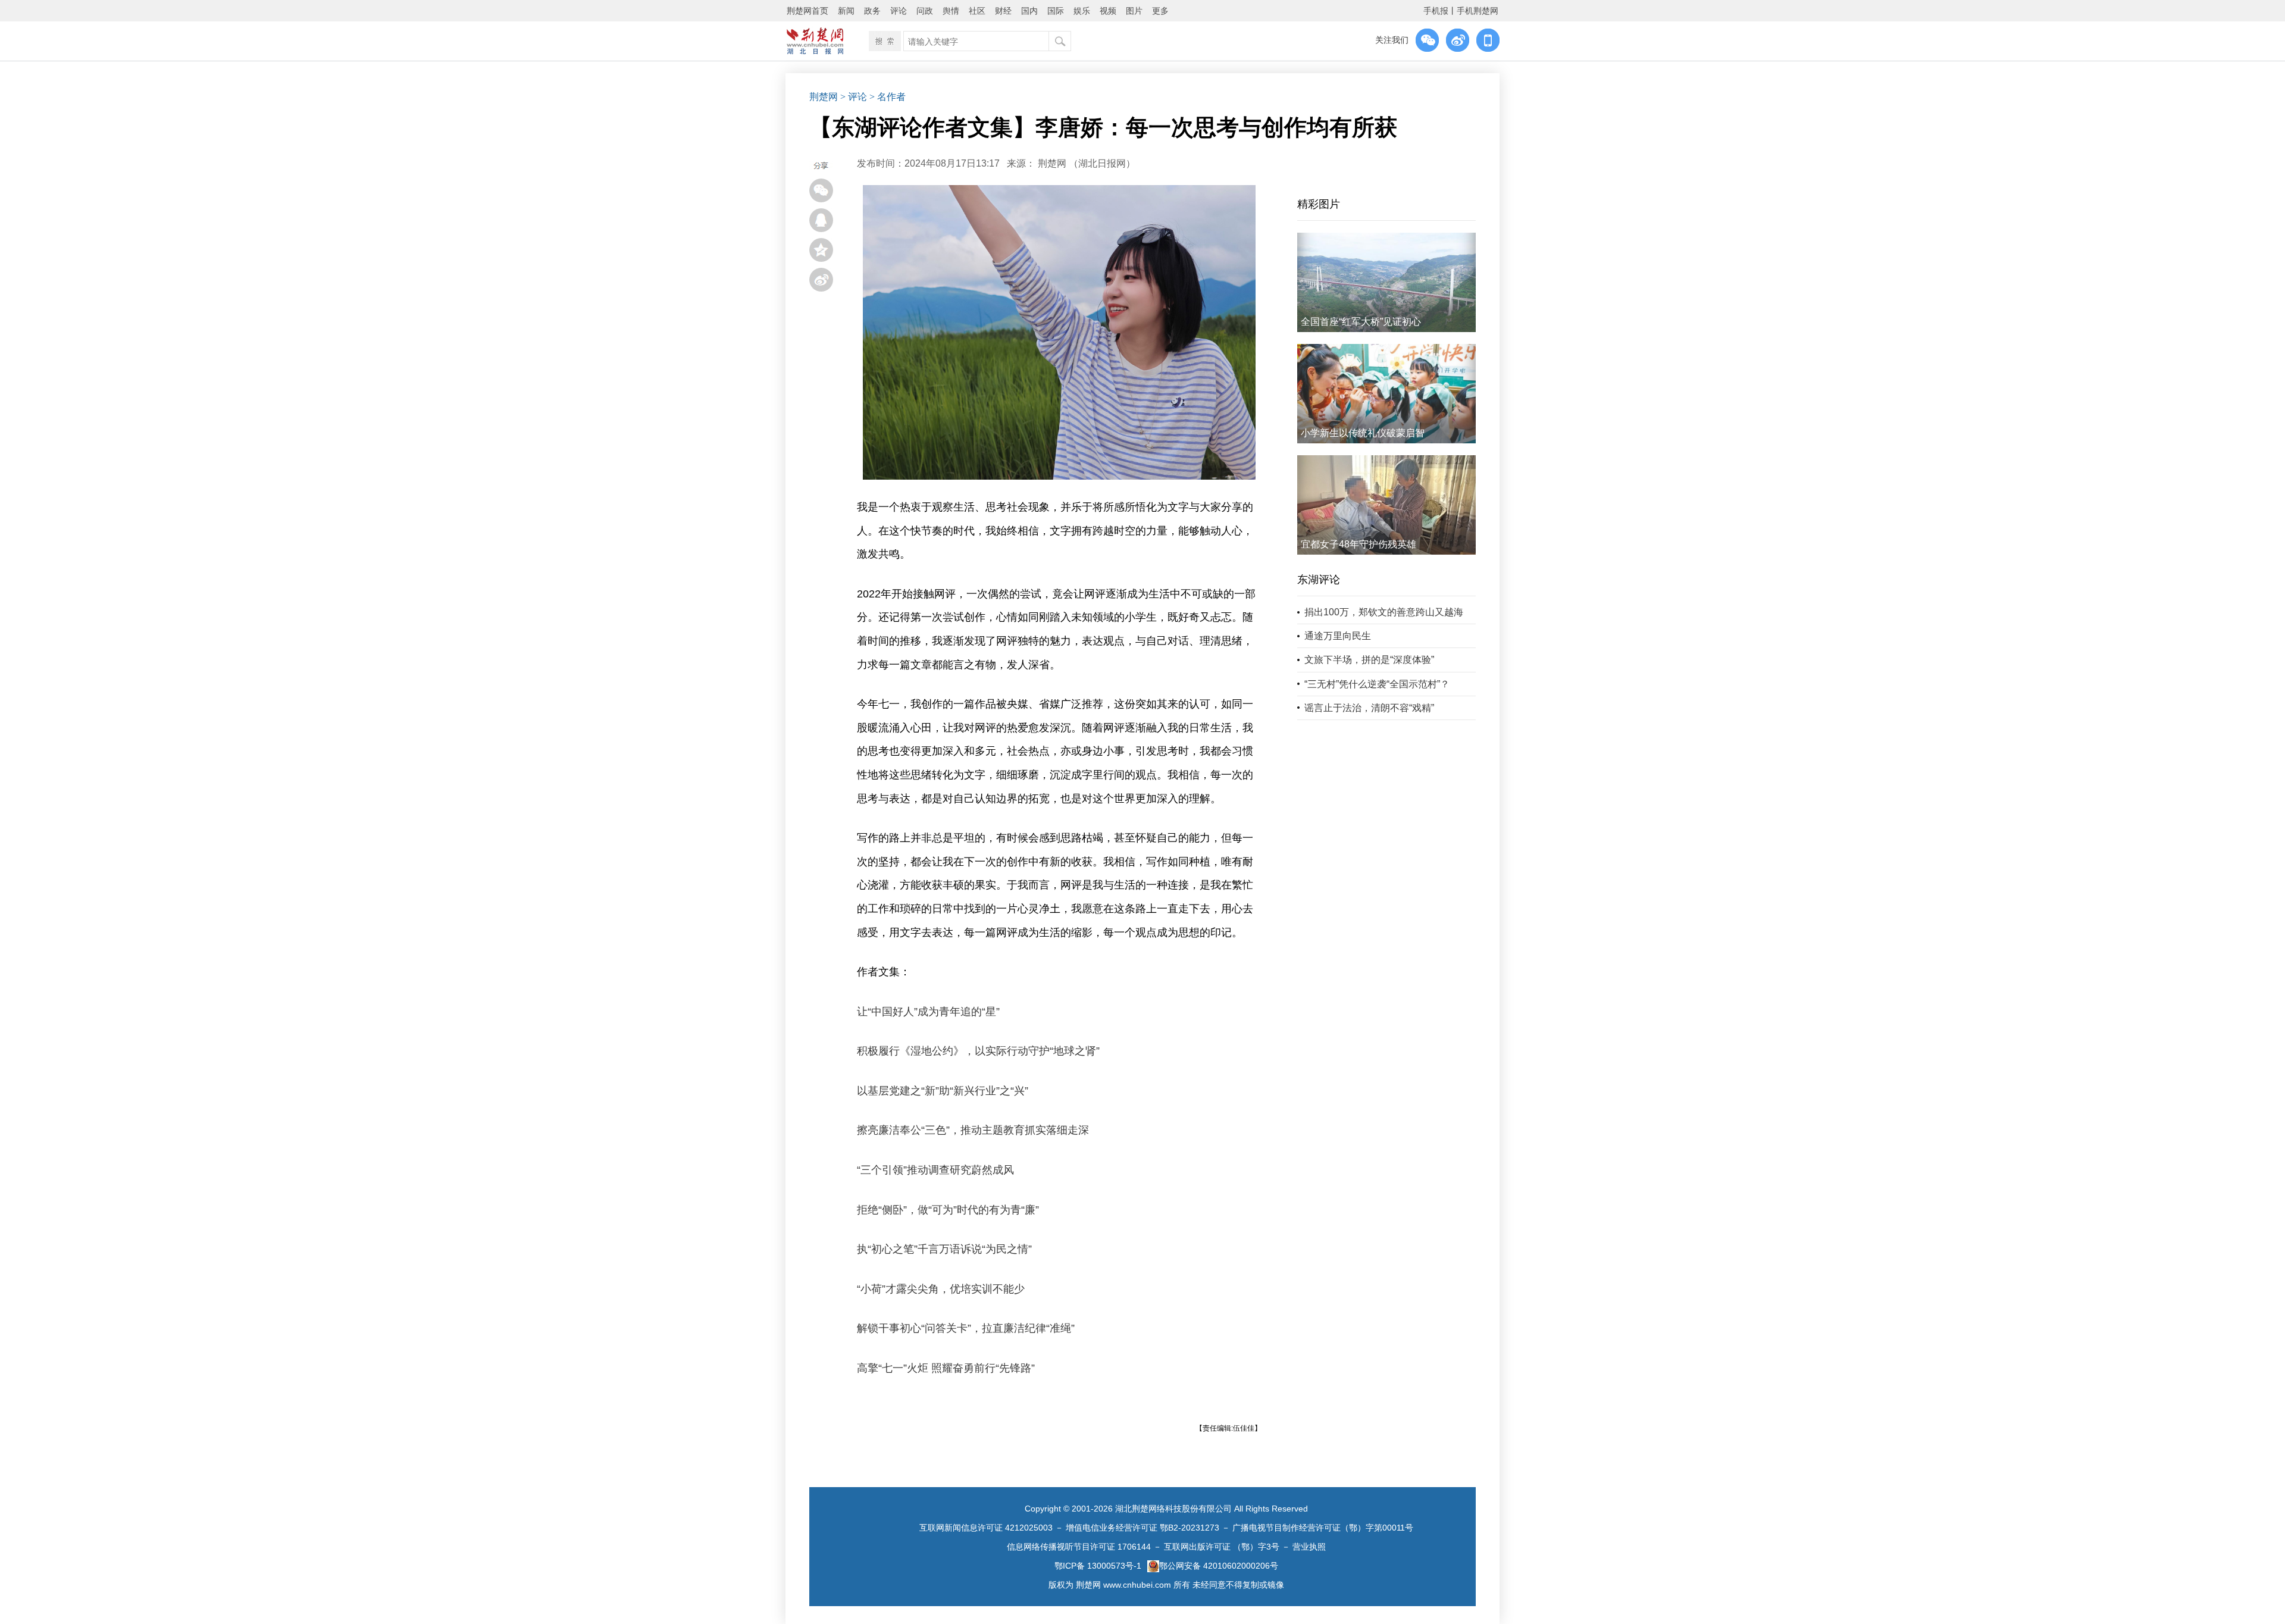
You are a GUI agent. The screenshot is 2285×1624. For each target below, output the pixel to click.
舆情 (951, 11)
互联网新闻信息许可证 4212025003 (986, 1528)
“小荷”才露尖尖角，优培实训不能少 (941, 1289)
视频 (1108, 11)
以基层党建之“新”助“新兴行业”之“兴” (943, 1091)
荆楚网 (824, 97)
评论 (899, 11)
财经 (1003, 11)
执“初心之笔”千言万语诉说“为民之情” (944, 1249)
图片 (1134, 11)
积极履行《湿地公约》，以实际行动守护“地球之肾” (978, 1051)
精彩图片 (1319, 204)
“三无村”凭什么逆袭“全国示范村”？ (1377, 684)
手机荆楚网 (1478, 11)
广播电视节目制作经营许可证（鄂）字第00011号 (1323, 1528)
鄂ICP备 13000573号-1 (1098, 1566)
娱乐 (1082, 11)
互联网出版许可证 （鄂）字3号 (1222, 1547)
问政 (925, 11)
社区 (977, 11)
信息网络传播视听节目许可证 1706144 (1079, 1547)
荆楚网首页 (807, 11)
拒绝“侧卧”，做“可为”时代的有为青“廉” (948, 1210)
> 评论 (854, 97)
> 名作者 (888, 97)
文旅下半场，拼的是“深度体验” (1369, 660)
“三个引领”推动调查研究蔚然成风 (935, 1170)
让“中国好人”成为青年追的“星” (928, 1012)
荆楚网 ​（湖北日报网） (1087, 163)
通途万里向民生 (1338, 636)
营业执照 (1309, 1547)
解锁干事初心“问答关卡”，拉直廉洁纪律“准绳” (966, 1328)
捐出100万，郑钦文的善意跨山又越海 (1384, 612)
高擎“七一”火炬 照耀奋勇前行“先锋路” (946, 1368)
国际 (1056, 11)
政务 (872, 11)
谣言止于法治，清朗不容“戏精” (1369, 708)
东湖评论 (1319, 580)
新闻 (846, 11)
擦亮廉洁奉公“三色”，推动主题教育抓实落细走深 (973, 1130)
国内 (1029, 11)
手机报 (1436, 11)
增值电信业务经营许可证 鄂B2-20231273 (1142, 1528)
